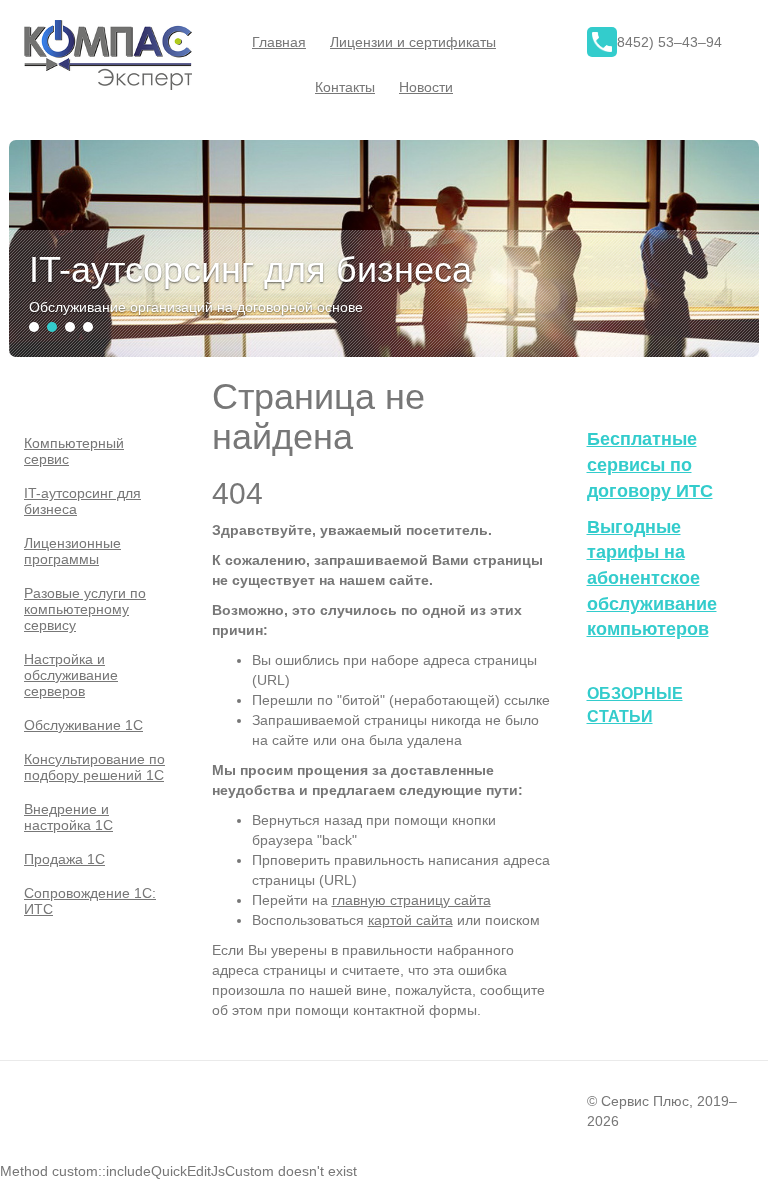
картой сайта (410, 920)
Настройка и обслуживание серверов (71, 675)
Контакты (345, 87)
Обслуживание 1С (83, 725)
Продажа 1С (64, 859)
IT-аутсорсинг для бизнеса (82, 501)
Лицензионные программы (72, 551)
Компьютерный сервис (74, 451)
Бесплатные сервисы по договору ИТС (650, 464)
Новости (426, 87)
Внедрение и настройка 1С (68, 817)
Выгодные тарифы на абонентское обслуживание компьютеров (652, 578)
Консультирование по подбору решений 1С (94, 767)
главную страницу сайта (411, 900)
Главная (279, 42)
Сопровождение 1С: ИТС (90, 901)
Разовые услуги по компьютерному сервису (85, 609)
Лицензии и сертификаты (413, 42)
